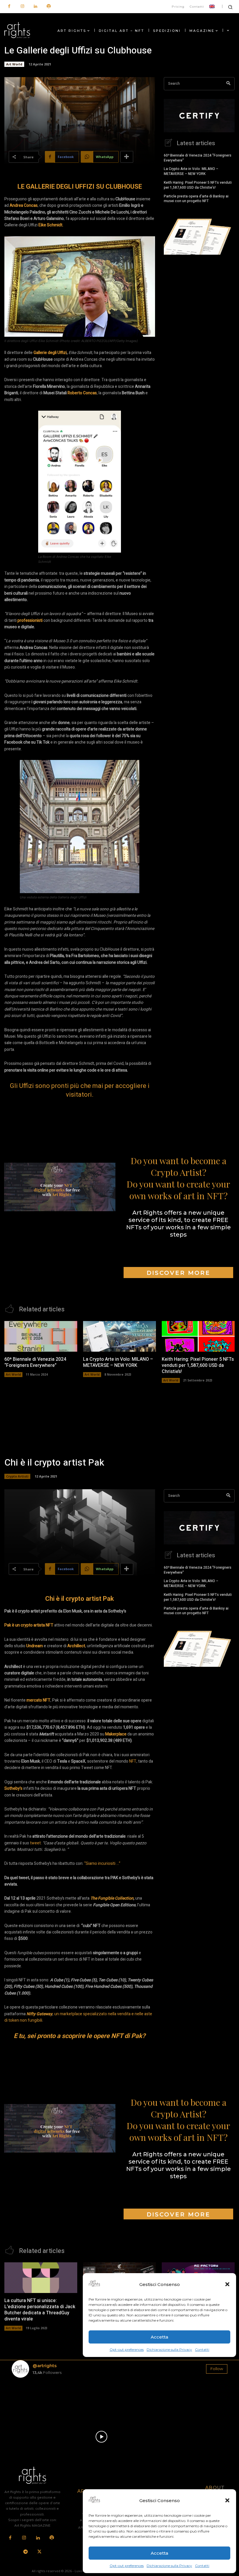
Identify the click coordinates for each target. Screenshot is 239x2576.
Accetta (159, 2553)
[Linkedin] (35, 7)
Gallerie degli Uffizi (50, 353)
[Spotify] (49, 7)
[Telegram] (26, 2552)
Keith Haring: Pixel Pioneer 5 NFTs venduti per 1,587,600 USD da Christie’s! (198, 185)
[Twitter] (39, 2552)
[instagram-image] (29, 2400)
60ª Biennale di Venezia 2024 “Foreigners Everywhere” (198, 158)
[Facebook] (9, 7)
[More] (127, 157)
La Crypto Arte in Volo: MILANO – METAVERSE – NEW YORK (191, 171)
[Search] (228, 84)
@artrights (45, 2366)
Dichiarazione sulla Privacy (169, 2566)
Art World (14, 64)
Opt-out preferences (127, 2566)
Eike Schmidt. (51, 225)
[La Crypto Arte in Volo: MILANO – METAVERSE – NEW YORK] (119, 1336)
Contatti (202, 2566)
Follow (217, 2369)
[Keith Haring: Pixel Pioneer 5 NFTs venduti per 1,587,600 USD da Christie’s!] (198, 1336)
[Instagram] (22, 7)
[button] (227, 2500)
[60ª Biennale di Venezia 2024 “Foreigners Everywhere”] (41, 1336)
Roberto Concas (82, 393)
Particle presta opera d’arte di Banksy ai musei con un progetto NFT (196, 199)
